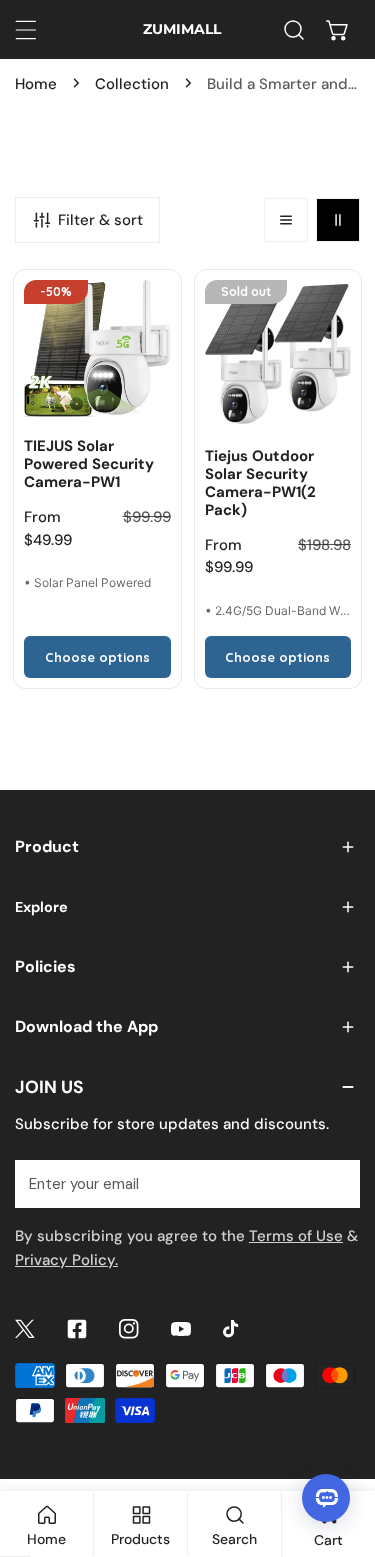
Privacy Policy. (66, 1260)
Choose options (97, 657)
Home (36, 84)
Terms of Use (296, 1236)
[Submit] (334, 1183)
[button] (338, 30)
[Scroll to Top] (339, 1451)
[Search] (294, 30)
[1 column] (286, 220)
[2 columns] (338, 220)
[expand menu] (26, 30)
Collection (132, 84)
